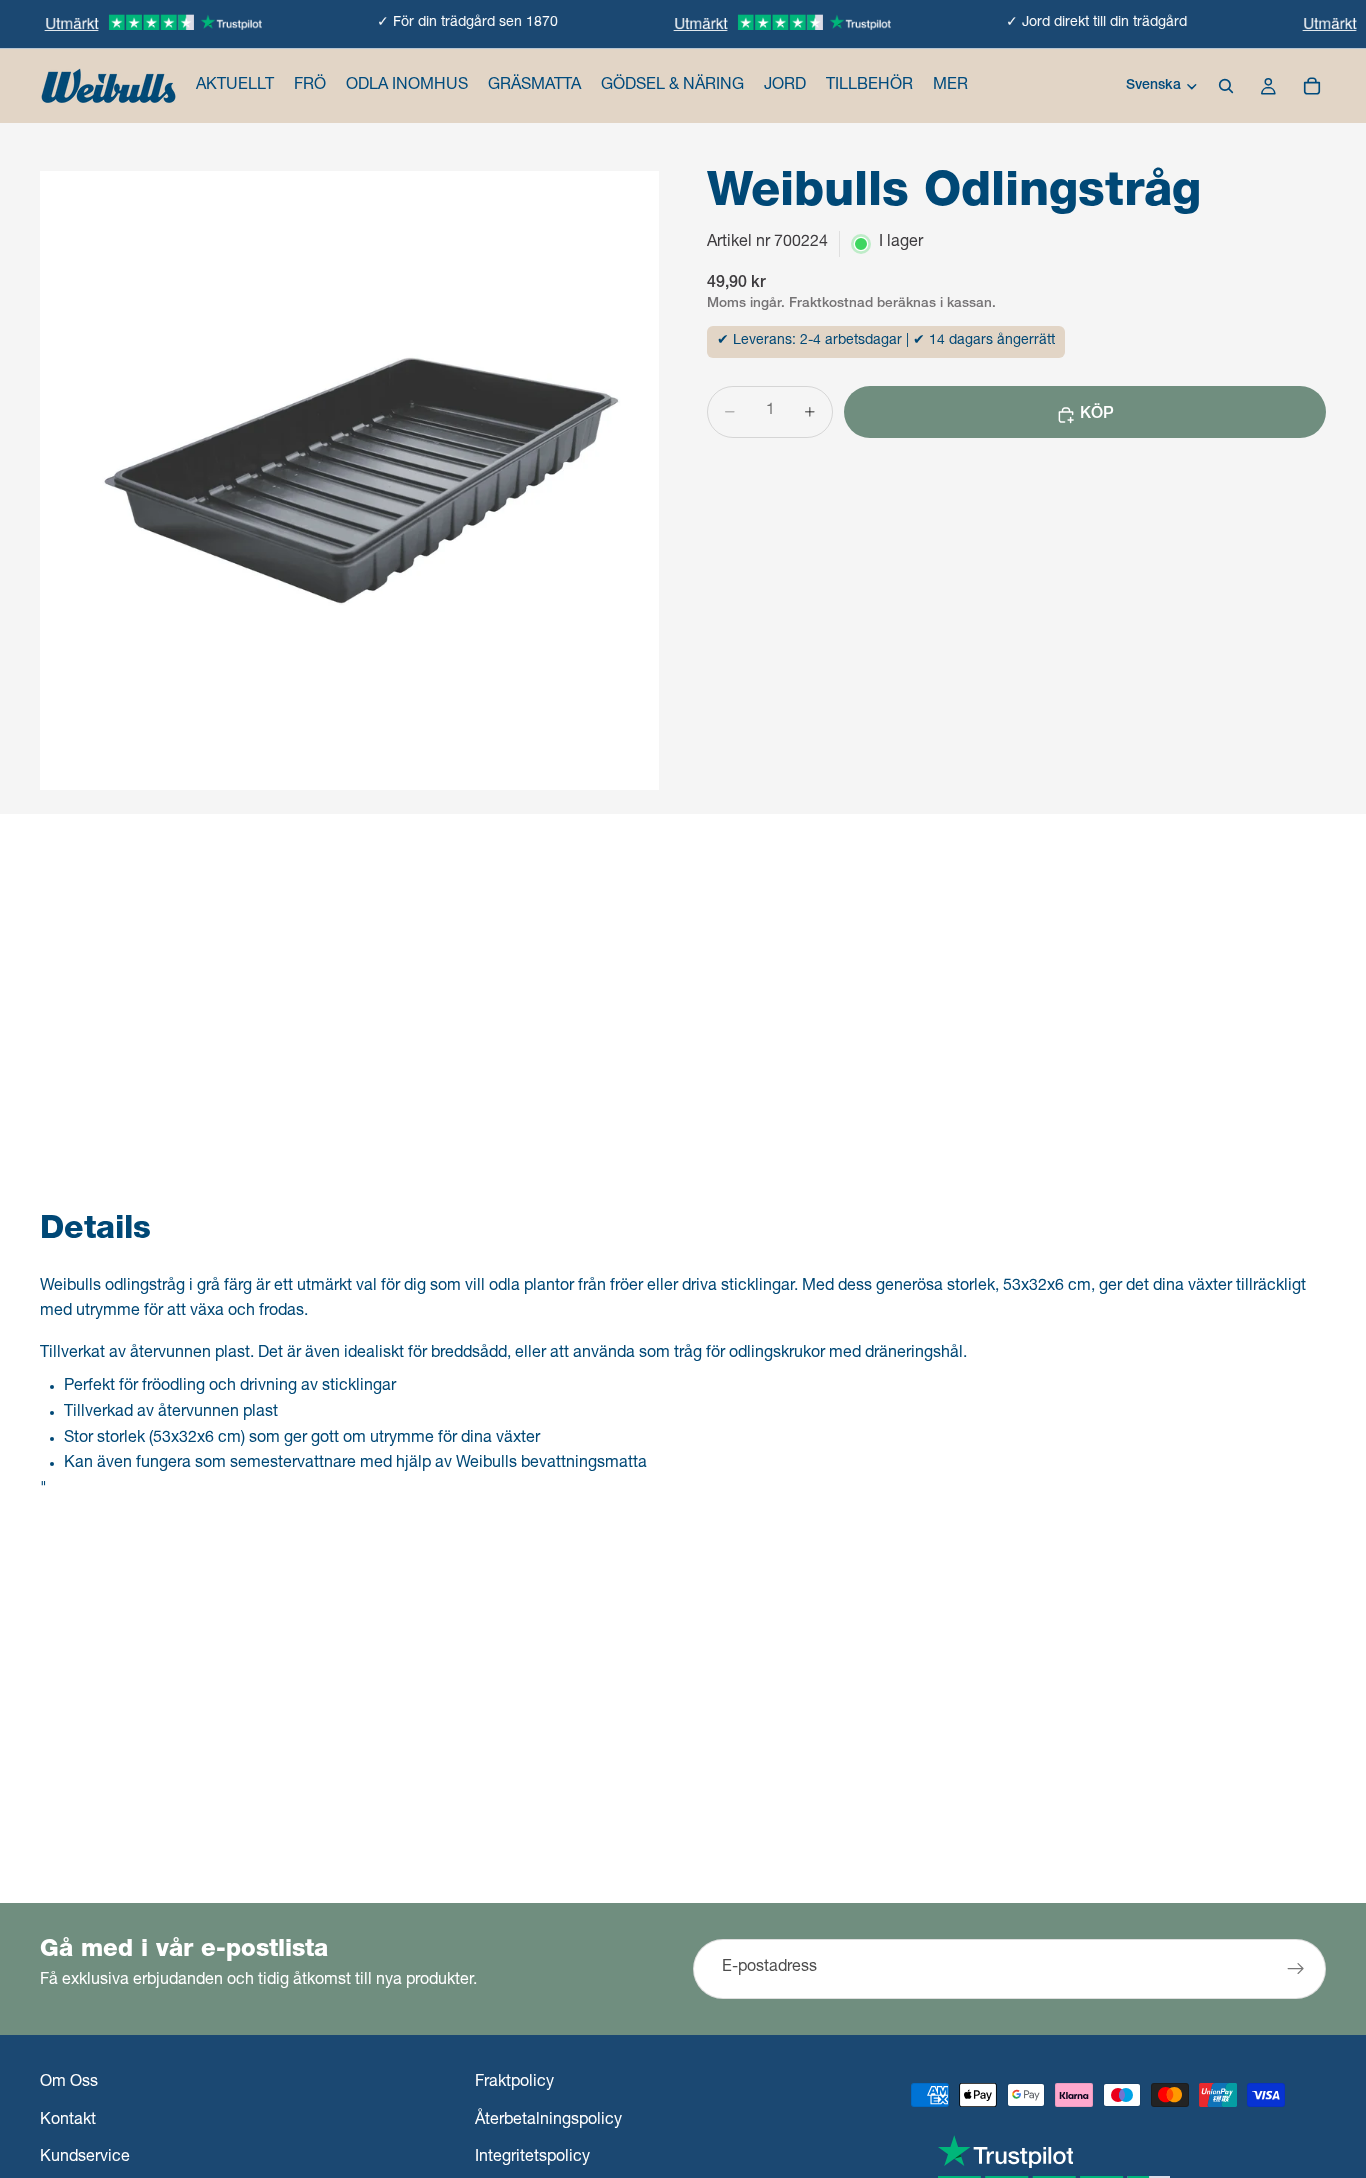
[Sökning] (1226, 86)
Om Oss (69, 2083)
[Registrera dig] (1296, 1969)
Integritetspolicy (532, 2159)
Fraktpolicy (514, 2083)
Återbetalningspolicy (548, 2121)
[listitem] (950, 86)
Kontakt (68, 2121)
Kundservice (85, 2159)
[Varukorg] (1312, 86)
